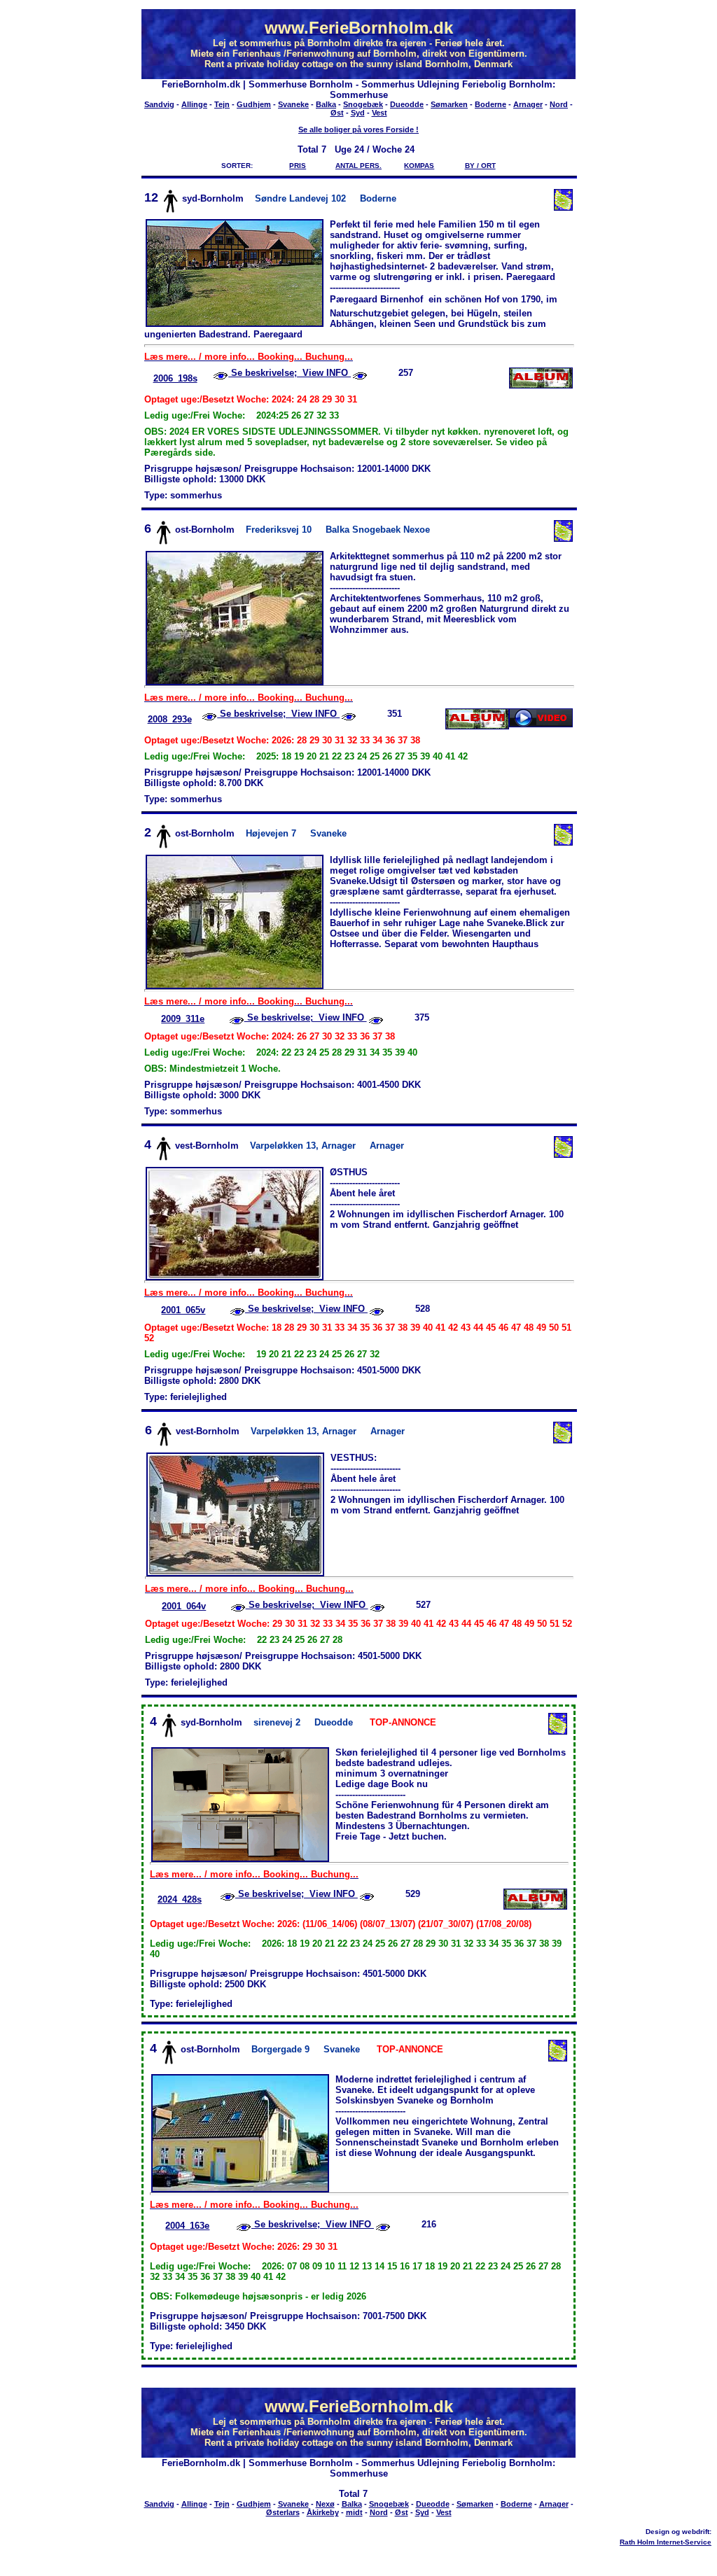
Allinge (194, 104)
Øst (337, 113)
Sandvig (159, 104)
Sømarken (449, 104)
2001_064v (184, 1606)
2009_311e (183, 1019)
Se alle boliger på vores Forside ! (358, 129)
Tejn (222, 104)
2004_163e (187, 2226)
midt (354, 2512)
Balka (326, 104)
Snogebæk (363, 104)
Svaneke (293, 104)
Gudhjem (254, 104)
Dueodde (407, 104)
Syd (358, 113)
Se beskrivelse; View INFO (290, 373)
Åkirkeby (323, 2512)
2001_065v (183, 1310)
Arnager (528, 104)
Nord (559, 104)
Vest (380, 113)
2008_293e (170, 719)
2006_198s (175, 378)
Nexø (325, 2504)
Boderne (490, 104)
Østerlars (283, 2512)
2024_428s (180, 1899)
